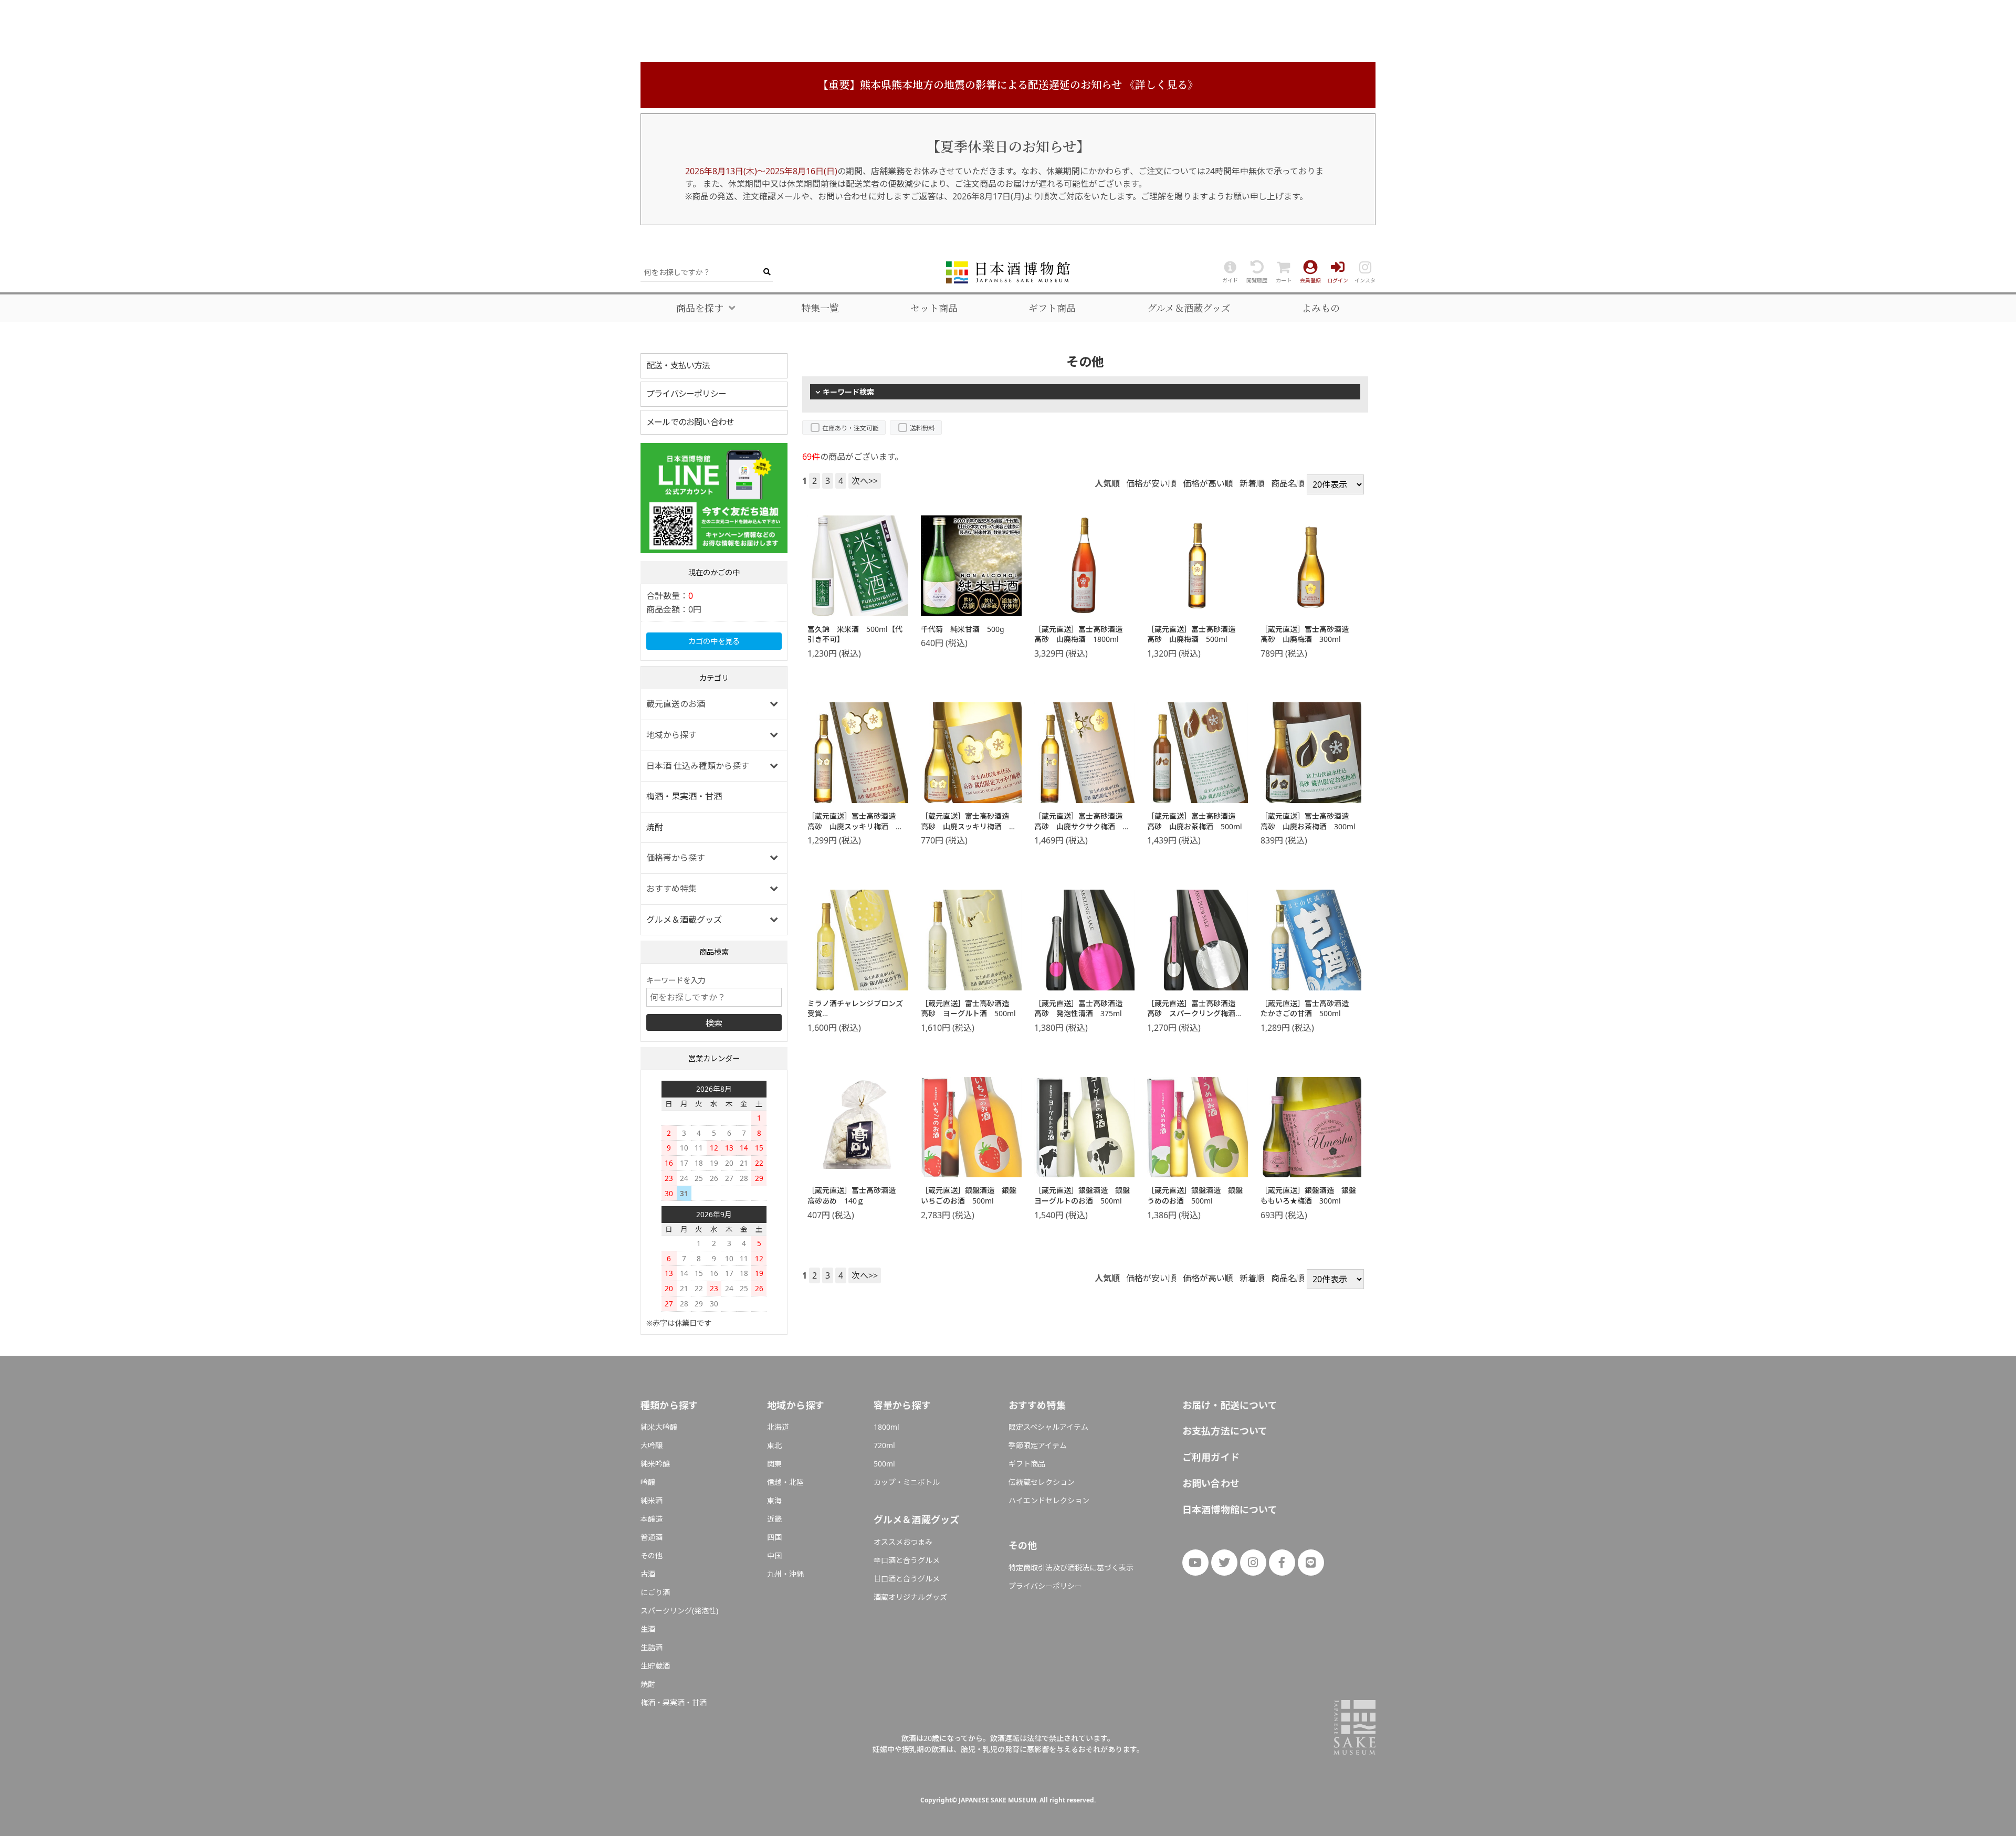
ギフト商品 (1052, 308)
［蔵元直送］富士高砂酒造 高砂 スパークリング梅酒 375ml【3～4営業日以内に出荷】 (1195, 1019)
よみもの (1321, 308)
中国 (774, 1555)
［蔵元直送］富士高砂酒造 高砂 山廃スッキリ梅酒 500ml (855, 826)
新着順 (1252, 483)
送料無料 (922, 428)
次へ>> (865, 481)
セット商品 (934, 308)
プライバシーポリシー (686, 394)
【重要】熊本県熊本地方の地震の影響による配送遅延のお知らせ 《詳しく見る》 (1008, 85)
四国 (774, 1537)
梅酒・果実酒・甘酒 (684, 796)
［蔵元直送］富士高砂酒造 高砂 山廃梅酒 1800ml (1082, 634)
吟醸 (648, 1482)
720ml (884, 1445)
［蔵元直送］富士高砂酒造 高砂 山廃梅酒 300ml (1308, 634)
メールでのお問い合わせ (690, 422)
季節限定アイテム (1038, 1445)
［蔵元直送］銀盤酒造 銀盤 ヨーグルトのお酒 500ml (1086, 1195)
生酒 (648, 1629)
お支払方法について (1225, 1431)
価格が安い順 (1151, 483)
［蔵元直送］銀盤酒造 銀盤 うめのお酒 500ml (1199, 1195)
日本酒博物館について (1230, 1510)
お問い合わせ (1211, 1483)
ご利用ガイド (1211, 1457)
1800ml (886, 1427)
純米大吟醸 (659, 1427)
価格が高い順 (1208, 483)
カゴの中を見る (714, 641)
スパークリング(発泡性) (679, 1611)
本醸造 (652, 1519)
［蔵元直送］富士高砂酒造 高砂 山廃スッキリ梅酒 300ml (969, 826)
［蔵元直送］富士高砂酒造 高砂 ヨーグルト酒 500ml (969, 1009)
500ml (884, 1464)
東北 (774, 1445)
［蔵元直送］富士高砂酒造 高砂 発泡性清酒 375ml (1082, 1009)
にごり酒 (655, 1592)
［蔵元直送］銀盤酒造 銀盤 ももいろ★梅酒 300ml (1312, 1195)
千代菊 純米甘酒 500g (963, 629)
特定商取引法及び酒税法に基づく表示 (1071, 1568)
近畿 (774, 1519)
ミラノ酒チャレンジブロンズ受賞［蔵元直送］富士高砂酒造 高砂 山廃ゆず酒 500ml (855, 1019)
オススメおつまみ (903, 1542)
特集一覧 (820, 308)
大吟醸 (652, 1445)
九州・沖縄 (785, 1574)
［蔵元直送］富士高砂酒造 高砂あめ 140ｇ (855, 1195)
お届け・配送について (1230, 1405)
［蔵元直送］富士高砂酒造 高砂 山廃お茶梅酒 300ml (1308, 821)
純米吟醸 (655, 1464)
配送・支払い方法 (678, 365)
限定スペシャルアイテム (1048, 1427)
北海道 (778, 1427)
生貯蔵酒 (655, 1666)
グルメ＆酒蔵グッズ (1189, 308)
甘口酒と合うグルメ (907, 1579)
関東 (774, 1464)
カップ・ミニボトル (907, 1482)
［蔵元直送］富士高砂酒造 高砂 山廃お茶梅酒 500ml (1195, 821)
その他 (652, 1555)
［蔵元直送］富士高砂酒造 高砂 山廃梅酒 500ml (1195, 634)
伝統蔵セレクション (1042, 1482)
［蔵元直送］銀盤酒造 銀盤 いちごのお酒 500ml (972, 1195)
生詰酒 (652, 1647)
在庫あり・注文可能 (850, 428)
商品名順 (1288, 483)
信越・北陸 (785, 1482)
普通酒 (652, 1537)
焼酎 (655, 827)
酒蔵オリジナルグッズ (910, 1597)
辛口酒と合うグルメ (907, 1560)
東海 (774, 1500)
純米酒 (652, 1500)
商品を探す (700, 308)
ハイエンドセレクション (1049, 1500)
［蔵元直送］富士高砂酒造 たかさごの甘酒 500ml (1308, 1009)
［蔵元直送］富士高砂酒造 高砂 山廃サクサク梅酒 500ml (1082, 826)
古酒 (648, 1574)
